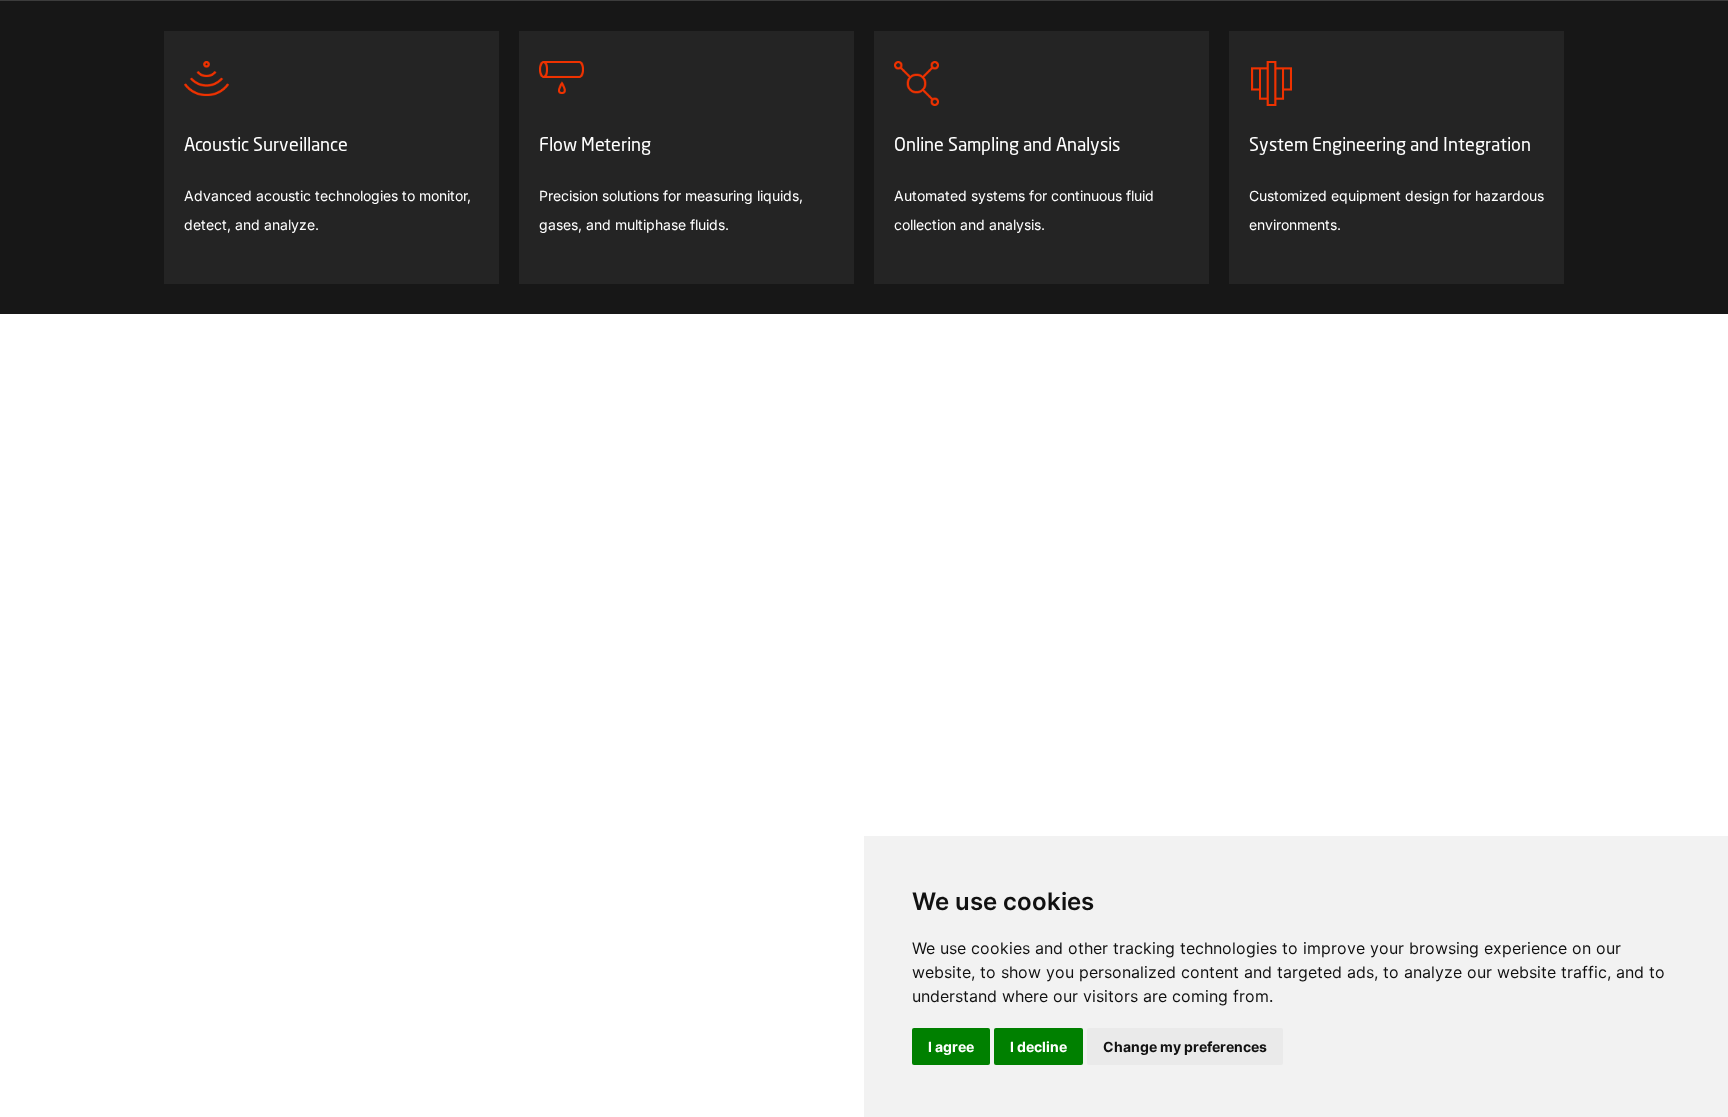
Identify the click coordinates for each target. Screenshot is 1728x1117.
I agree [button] (951, 1046)
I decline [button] (1038, 1046)
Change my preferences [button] (1185, 1046)
